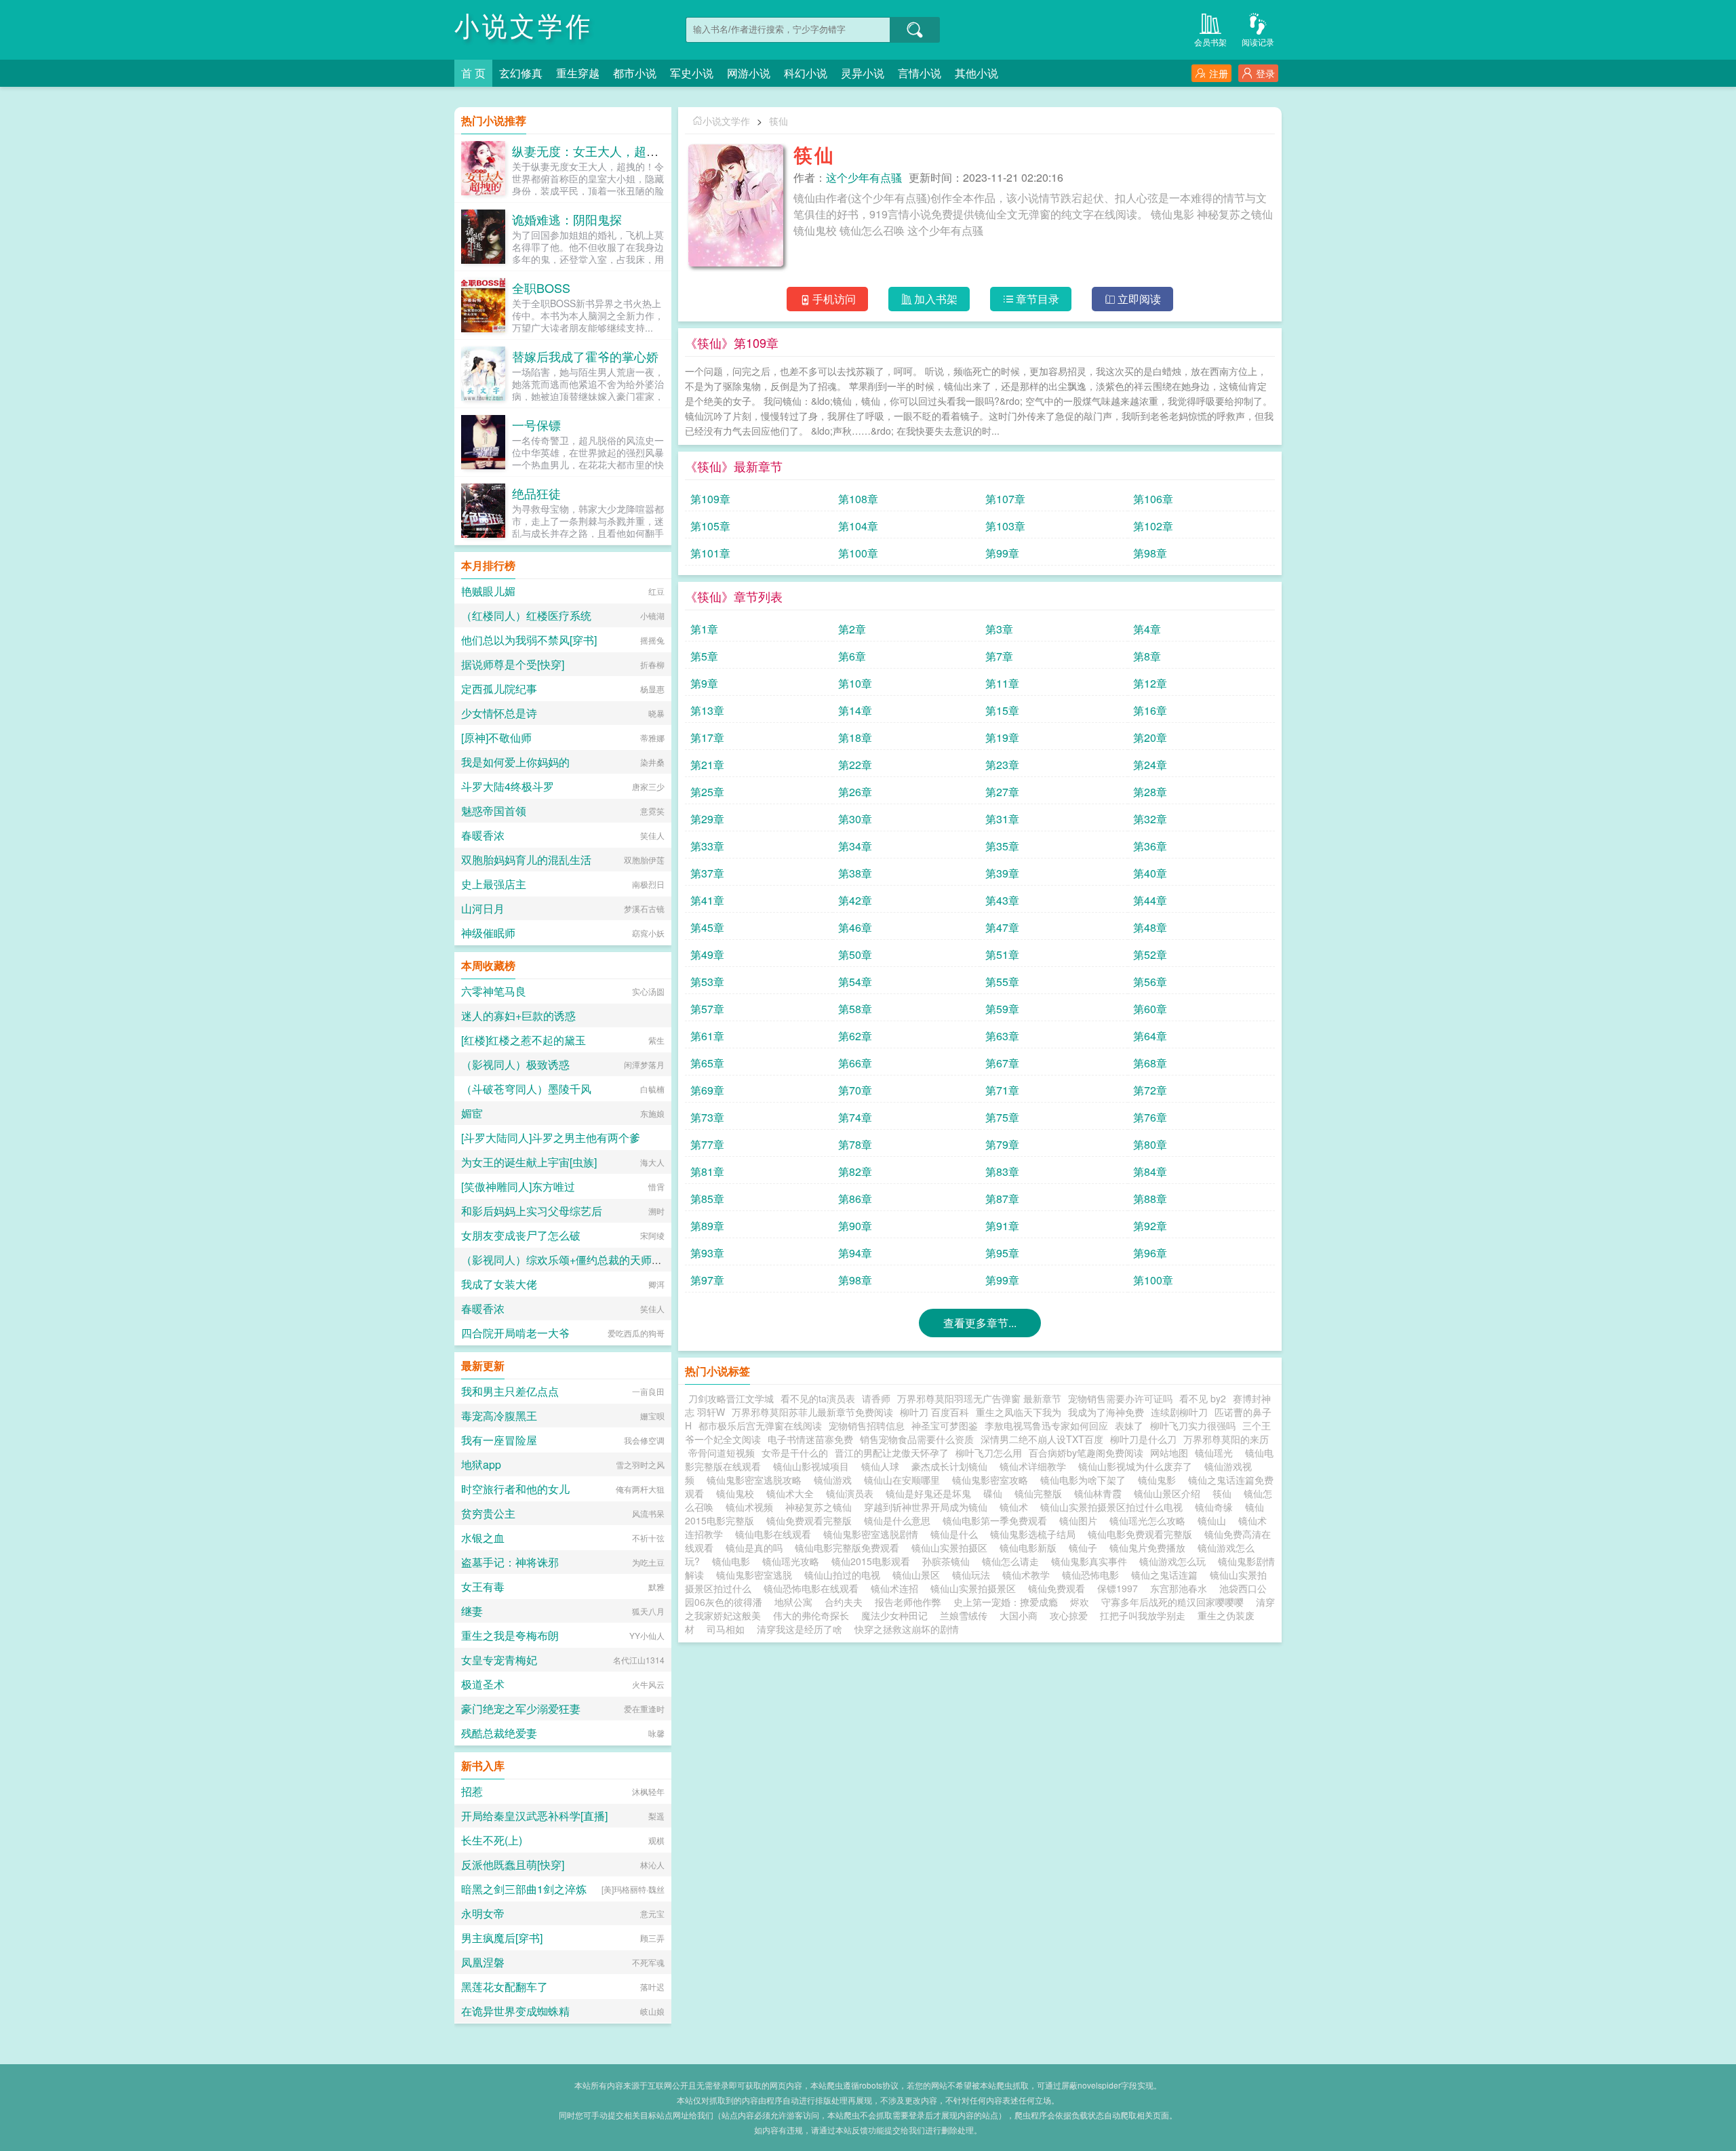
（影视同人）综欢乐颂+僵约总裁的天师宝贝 (567, 1260)
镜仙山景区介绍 (1170, 1493)
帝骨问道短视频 (722, 1453)
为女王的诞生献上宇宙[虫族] (529, 1162)
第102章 (1153, 526)
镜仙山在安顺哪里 (905, 1480)
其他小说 (976, 73)
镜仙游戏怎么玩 (1175, 1561)
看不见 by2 (1203, 1398)
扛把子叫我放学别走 (1143, 1615)
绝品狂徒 (536, 493)
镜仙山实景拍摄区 (952, 1547)
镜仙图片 (1081, 1520)
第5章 (704, 656)
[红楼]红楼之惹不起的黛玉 (524, 1040)
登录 (1265, 73)
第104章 (858, 526)
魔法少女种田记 (894, 1615)
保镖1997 (1118, 1588)
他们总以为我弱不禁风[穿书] (529, 640)
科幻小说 (806, 73)
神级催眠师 (488, 933)
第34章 (855, 846)
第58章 (855, 1009)
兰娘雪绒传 (964, 1615)
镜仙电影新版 (1031, 1547)
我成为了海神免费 (1106, 1412)
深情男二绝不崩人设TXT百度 (1042, 1439)
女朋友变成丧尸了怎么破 (521, 1235)
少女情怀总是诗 (499, 713)
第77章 (707, 1144)
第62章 (855, 1036)
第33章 (707, 846)
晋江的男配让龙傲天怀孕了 (892, 1453)
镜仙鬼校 (738, 1493)
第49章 (707, 954)
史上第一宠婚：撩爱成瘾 (1006, 1602)
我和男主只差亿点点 (510, 1391)
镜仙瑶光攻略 (793, 1561)
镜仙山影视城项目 (814, 1466)
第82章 (855, 1171)
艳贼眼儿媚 (488, 591)
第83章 (1002, 1171)
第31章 (1002, 819)
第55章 (1002, 982)
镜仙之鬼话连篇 (1167, 1575)
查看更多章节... (980, 1323)
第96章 (1150, 1253)
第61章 (707, 1036)
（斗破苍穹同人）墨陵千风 (526, 1089)
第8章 (1147, 656)
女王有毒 (483, 1586)
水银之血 (483, 1538)
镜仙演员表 (852, 1493)
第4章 (1147, 629)
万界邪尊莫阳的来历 (1226, 1439)
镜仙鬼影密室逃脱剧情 (873, 1534)
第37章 (707, 873)
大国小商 (1019, 1615)
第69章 (707, 1090)
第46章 (855, 927)
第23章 (1002, 765)
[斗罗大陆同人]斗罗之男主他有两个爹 (551, 1138)
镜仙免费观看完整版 (812, 1520)
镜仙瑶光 (1217, 1453)
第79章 (1002, 1144)
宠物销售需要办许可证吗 (1120, 1398)
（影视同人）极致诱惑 (515, 1064)
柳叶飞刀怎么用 (989, 1453)
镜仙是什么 (957, 1534)
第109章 (710, 499)
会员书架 (1210, 42)
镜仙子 (1086, 1547)
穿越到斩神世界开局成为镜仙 (928, 1507)
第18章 (855, 737)
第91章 (1002, 1226)
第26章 (855, 792)
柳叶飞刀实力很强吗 (1193, 1425)
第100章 (858, 553)
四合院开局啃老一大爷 (515, 1333)
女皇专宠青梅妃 (499, 1660)
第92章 (1150, 1226)
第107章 (1005, 499)
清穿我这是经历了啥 (800, 1629)
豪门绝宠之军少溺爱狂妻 (521, 1709)
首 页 (473, 73)
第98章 (1150, 553)
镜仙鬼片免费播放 (1150, 1547)
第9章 (704, 683)
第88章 (1150, 1199)
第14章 (855, 710)
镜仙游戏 (835, 1480)
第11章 (1002, 683)
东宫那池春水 (1179, 1588)
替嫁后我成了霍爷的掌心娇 (585, 356)
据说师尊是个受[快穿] (513, 664)
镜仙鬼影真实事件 (1092, 1561)
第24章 (1150, 765)
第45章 (707, 927)
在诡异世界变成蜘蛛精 (515, 2011)
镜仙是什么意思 (900, 1520)
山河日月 (483, 908)
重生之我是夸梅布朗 (510, 1635)
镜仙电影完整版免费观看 (850, 1547)
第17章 (707, 737)
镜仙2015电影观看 (873, 1561)
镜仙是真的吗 (757, 1547)
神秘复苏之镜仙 (821, 1507)
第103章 (1005, 526)
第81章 (707, 1171)
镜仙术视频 (752, 1507)
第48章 (1150, 927)
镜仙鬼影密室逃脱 (757, 1575)
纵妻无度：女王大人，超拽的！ (597, 151)
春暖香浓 (483, 835)
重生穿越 (578, 73)
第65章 (707, 1063)
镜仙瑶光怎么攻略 (1150, 1520)
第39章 (1002, 873)
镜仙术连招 (897, 1588)
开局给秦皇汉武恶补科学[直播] (534, 1816)
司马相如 (726, 1629)
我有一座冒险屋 (499, 1440)
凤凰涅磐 (483, 1962)
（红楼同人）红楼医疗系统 (526, 615)
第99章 (1002, 553)
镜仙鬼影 (1160, 1480)
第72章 (1150, 1090)
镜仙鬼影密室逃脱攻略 (757, 1480)
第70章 (855, 1090)
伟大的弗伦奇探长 (811, 1615)
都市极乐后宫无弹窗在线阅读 (760, 1425)
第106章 (1153, 499)
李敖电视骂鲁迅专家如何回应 (1046, 1425)
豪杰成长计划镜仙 (952, 1466)
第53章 (707, 982)
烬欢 (1080, 1602)
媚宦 (472, 1113)
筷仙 (778, 121)
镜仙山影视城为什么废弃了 (1138, 1466)
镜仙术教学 (1029, 1575)
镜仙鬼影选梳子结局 (1035, 1534)
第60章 (1150, 1009)
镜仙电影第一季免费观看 (998, 1520)
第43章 (1002, 900)
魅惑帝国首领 (494, 811)
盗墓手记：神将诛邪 (510, 1562)
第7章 (999, 656)
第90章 (855, 1226)
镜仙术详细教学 (1035, 1466)
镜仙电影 (734, 1561)
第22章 (855, 765)
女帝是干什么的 (795, 1453)
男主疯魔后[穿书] (502, 1938)
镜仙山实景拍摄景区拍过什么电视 (1114, 1507)
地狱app (481, 1464)
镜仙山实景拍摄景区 (976, 1588)
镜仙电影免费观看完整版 (1143, 1534)
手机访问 (834, 299)
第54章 (855, 982)
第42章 (855, 900)
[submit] (915, 30)
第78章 (855, 1144)
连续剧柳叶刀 (1179, 1412)
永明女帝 (483, 1913)
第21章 (707, 765)
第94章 (855, 1253)
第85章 (707, 1199)
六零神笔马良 (494, 991)
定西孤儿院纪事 (499, 689)
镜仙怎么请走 (1013, 1561)
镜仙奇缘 (1217, 1507)
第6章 (852, 656)
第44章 (1150, 900)
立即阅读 (1139, 299)
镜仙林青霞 (1101, 1493)
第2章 (852, 629)
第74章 (855, 1117)
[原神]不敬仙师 (496, 737)
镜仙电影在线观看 (776, 1534)
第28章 (1150, 792)
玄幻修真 (521, 73)
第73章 (707, 1117)
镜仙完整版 (1041, 1493)
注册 (1219, 73)
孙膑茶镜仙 (949, 1561)
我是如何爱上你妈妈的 (515, 762)
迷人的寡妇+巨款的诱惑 (518, 1015)
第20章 (1150, 737)
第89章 (707, 1226)
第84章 (1150, 1171)
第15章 (1002, 710)
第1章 (704, 629)
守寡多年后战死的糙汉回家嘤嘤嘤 (1172, 1602)
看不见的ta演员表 (818, 1398)
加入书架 (936, 299)
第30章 (855, 819)
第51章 (1002, 954)
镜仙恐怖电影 (1093, 1575)
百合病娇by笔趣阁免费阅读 (1086, 1453)
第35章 (1002, 846)
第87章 (1002, 1199)
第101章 (710, 553)
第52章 (1150, 954)
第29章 (707, 819)
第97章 (707, 1280)
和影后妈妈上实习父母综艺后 (532, 1211)
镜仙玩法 (974, 1575)
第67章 (1002, 1063)
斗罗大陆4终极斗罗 (508, 786)
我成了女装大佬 (499, 1284)
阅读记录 (1258, 42)
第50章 (855, 954)
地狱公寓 (793, 1602)
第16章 (1150, 710)
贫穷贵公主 (488, 1513)
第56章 (1150, 982)
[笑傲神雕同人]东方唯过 (518, 1186)
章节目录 (1038, 299)
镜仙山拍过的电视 (845, 1575)
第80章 (1150, 1144)
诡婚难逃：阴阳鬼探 (567, 219)
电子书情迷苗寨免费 (810, 1439)
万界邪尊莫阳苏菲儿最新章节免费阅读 (812, 1412)
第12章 (1150, 683)
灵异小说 (863, 73)
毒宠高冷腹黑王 (499, 1416)
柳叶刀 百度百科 (934, 1412)
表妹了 (1129, 1425)
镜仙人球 (883, 1466)
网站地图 (1169, 1453)
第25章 (707, 792)
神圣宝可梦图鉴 (945, 1425)
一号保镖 (536, 425)
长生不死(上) (492, 1840)
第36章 (1150, 846)
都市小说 (635, 73)
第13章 (707, 710)
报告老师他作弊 (908, 1602)
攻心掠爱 (1069, 1615)
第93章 (707, 1253)
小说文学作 (524, 27)
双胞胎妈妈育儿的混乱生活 (526, 860)
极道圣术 (483, 1684)
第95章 (1002, 1253)
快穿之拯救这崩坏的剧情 (907, 1629)
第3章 (999, 629)
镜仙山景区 (919, 1575)
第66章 (855, 1063)
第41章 (707, 900)
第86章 (855, 1199)
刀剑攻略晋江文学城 (731, 1398)
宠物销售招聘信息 (867, 1425)
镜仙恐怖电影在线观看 (814, 1588)
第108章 (858, 499)
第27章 (1002, 792)
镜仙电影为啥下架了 (1086, 1480)
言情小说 (920, 73)
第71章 (1002, 1090)
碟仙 (995, 1493)
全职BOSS (541, 288)
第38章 (855, 873)
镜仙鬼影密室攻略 (993, 1480)
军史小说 (692, 73)
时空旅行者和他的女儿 (515, 1489)
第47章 (1002, 927)
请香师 (876, 1398)
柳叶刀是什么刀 (1143, 1439)
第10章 (855, 683)
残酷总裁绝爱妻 (499, 1733)
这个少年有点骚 (864, 177)
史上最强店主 (494, 884)
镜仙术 (1017, 1507)
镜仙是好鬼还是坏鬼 (931, 1493)
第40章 (1150, 873)
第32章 (1150, 819)
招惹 (472, 1791)
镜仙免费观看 (1059, 1588)
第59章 (1002, 1009)
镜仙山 (1215, 1520)
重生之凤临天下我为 (1019, 1412)
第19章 (1002, 737)
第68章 (1150, 1063)
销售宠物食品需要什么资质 (917, 1439)
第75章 (1002, 1117)
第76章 (1150, 1117)
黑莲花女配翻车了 (505, 1987)
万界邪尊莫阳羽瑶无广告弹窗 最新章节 (979, 1398)
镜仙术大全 (793, 1493)
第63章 (1002, 1036)
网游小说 (749, 73)
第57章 (707, 1009)
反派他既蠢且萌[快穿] (513, 1864)
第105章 (710, 526)
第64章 (1150, 1036)
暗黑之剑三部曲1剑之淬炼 (524, 1889)
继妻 (472, 1611)
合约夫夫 (844, 1602)
